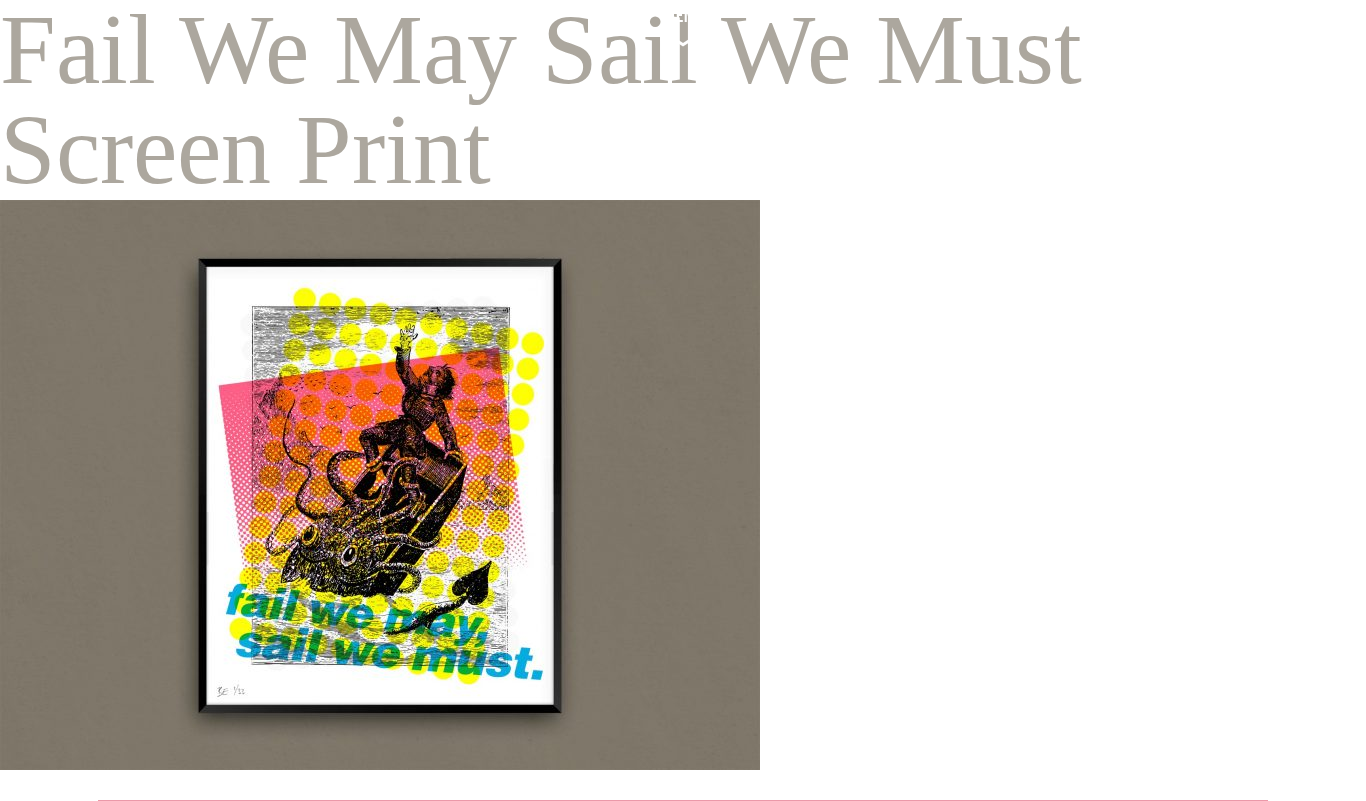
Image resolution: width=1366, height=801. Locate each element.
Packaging (934, 487)
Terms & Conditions (209, 697)
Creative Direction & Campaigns (1018, 427)
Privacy (132, 697)
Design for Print (954, 397)
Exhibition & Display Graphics (1007, 457)
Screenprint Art (954, 517)
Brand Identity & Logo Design (1009, 367)
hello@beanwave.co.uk (256, 478)
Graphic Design (954, 337)
